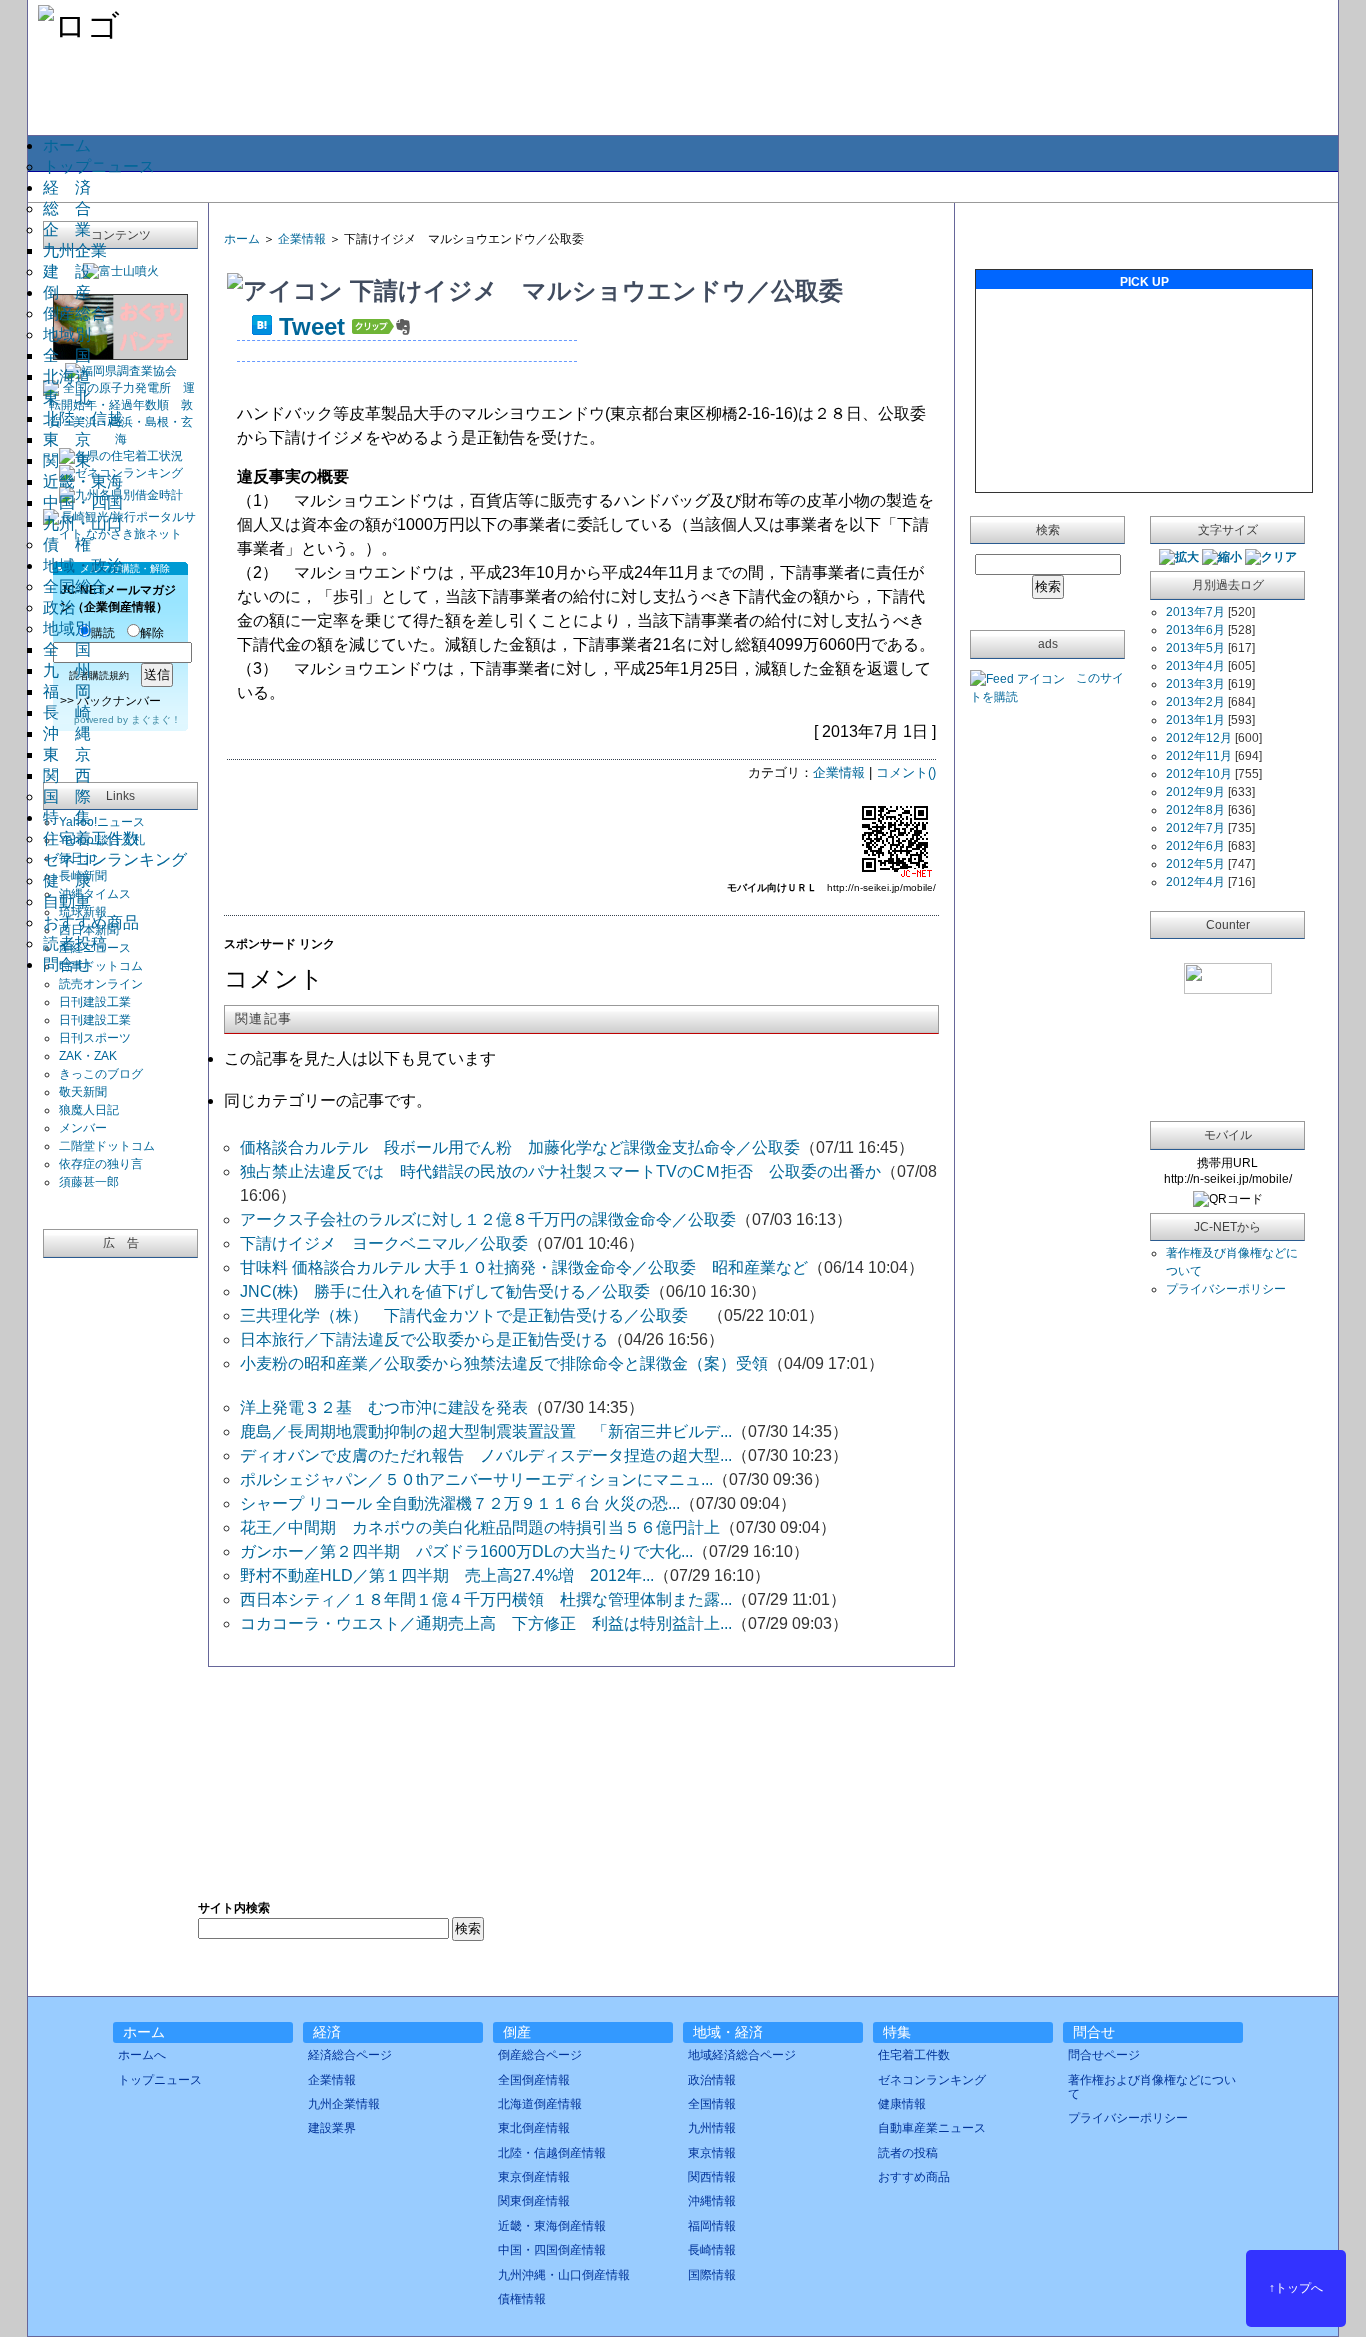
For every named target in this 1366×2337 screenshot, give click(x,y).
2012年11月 (1199, 756)
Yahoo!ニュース (102, 822)
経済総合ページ (350, 2055)
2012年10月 (1199, 774)
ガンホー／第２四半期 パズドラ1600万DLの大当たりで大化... (466, 1551)
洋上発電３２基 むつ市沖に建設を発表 (384, 1407)
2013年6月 (1195, 630)
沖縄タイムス (95, 894)
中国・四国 (83, 502)
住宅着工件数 (91, 838)
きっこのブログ (101, 1074)
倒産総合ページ (540, 2055)
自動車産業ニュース (932, 2128)
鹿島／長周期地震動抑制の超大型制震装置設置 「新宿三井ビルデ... (486, 1431)
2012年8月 (1195, 810)
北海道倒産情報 (540, 2104)
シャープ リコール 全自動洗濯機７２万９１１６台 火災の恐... (460, 1503)
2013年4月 (1195, 666)
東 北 (67, 397)
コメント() (906, 772)
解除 (152, 633)
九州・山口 (83, 523)
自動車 (67, 901)
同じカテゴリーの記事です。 (328, 1100)
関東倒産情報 (534, 2201)
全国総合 (75, 586)
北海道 (67, 376)
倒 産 (67, 292)
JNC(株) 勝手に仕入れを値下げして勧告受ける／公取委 (445, 1291)
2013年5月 (1195, 648)
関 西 (67, 775)
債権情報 (522, 2299)
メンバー (83, 1128)
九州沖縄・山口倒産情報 (564, 2275)
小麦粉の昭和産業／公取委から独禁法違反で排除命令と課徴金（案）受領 (504, 1363)
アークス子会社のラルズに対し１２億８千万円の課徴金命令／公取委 (488, 1219)
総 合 (67, 208)
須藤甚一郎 (89, 1182)
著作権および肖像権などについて (1152, 2087)
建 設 (67, 271)
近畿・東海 (83, 481)
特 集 (67, 817)
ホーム (67, 145)
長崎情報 (712, 2250)
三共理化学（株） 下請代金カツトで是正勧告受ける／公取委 (474, 1315)
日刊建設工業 (95, 1002)
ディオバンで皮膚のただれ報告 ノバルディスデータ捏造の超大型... (486, 1455)
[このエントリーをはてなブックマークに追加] (262, 326)
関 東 (67, 460)
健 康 (67, 880)
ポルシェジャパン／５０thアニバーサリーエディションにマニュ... (476, 1479)
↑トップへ (1296, 2288)
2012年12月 (1199, 738)
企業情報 (302, 239)
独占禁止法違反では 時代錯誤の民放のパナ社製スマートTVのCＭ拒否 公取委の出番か (560, 1171)
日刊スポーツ (95, 1038)
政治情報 (712, 2080)
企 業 (67, 229)
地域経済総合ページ (742, 2055)
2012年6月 (1195, 846)
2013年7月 (1195, 612)
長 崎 (67, 712)
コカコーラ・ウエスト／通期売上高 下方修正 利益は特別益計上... (486, 1623)
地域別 (67, 334)
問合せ (67, 964)
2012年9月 (1195, 792)
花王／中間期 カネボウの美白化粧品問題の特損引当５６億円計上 (480, 1527)
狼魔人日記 (89, 1110)
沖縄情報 (712, 2201)
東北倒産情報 (534, 2128)
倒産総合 (75, 313)
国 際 (67, 796)
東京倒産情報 (534, 2177)
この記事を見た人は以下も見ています (360, 1058)
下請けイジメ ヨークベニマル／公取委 (384, 1243)
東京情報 (712, 2153)
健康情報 (902, 2104)
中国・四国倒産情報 (552, 2250)
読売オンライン (101, 984)
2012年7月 (1195, 828)
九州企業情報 (344, 2104)
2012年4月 (1195, 882)
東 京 (67, 439)
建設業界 (332, 2128)
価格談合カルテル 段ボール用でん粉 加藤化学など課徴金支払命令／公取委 (520, 1147)
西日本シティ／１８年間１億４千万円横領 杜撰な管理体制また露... (486, 1599)
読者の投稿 (908, 2153)
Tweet (312, 326)
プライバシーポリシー (1226, 1289)
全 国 (67, 355)
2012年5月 (1195, 864)
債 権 (67, 544)
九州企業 (75, 250)
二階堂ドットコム (107, 1146)
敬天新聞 (83, 1092)
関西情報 (712, 2177)
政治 (59, 607)
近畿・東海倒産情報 (552, 2226)
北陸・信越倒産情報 (552, 2153)
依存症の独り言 (101, 1164)
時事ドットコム (101, 966)
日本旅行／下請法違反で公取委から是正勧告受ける (424, 1339)
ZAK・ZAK (88, 1056)
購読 (103, 633)
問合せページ (1104, 2055)
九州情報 (712, 2128)
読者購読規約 (99, 675)
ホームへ (142, 2055)
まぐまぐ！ (156, 719)
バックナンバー (119, 701)
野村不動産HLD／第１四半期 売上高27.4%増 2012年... (447, 1575)
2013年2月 (1195, 702)
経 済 (67, 187)
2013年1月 (1195, 720)
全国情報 (712, 2104)
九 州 (67, 670)
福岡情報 (712, 2226)
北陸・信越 (83, 418)
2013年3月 (1195, 684)
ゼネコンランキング (115, 859)
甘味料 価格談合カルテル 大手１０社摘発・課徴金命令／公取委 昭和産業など (524, 1267)
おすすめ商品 (91, 922)
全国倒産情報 (534, 2080)
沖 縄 (67, 733)
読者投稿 (75, 943)
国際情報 (712, 2275)
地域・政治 (83, 565)
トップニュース (99, 166)
